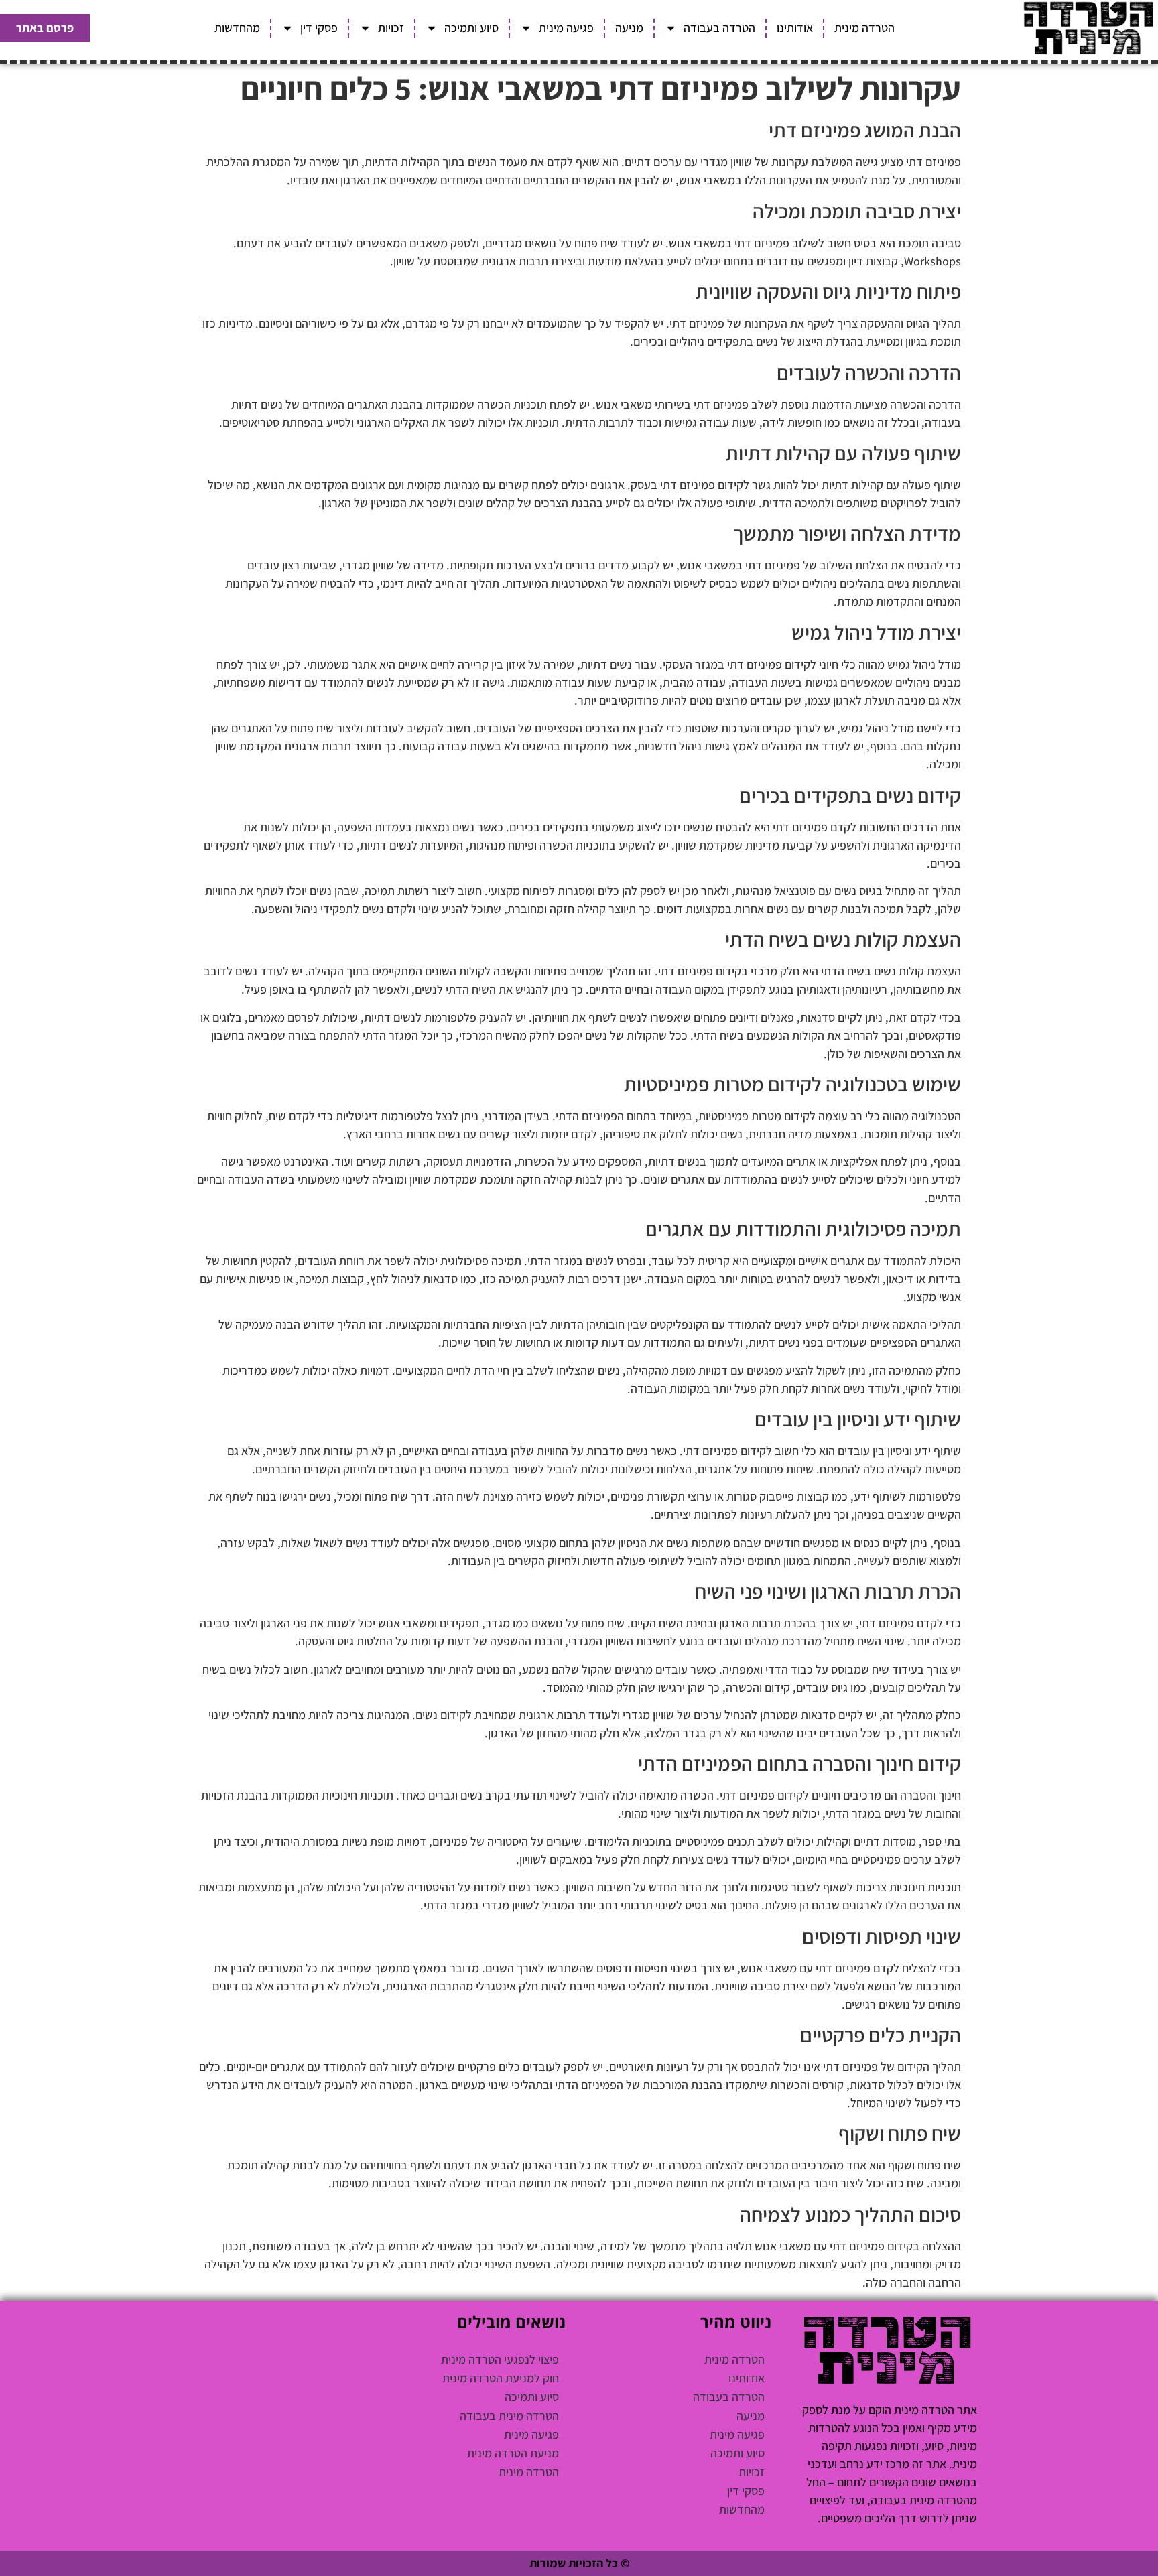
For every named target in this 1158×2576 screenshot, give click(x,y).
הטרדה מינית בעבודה (509, 2416)
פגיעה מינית (566, 28)
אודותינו (795, 28)
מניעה (629, 28)
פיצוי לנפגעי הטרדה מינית (500, 2359)
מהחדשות (237, 28)
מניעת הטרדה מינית (513, 2453)
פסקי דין (319, 28)
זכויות (391, 28)
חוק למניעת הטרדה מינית (501, 2378)
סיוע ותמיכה (471, 28)
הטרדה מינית (864, 28)
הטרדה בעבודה (719, 28)
